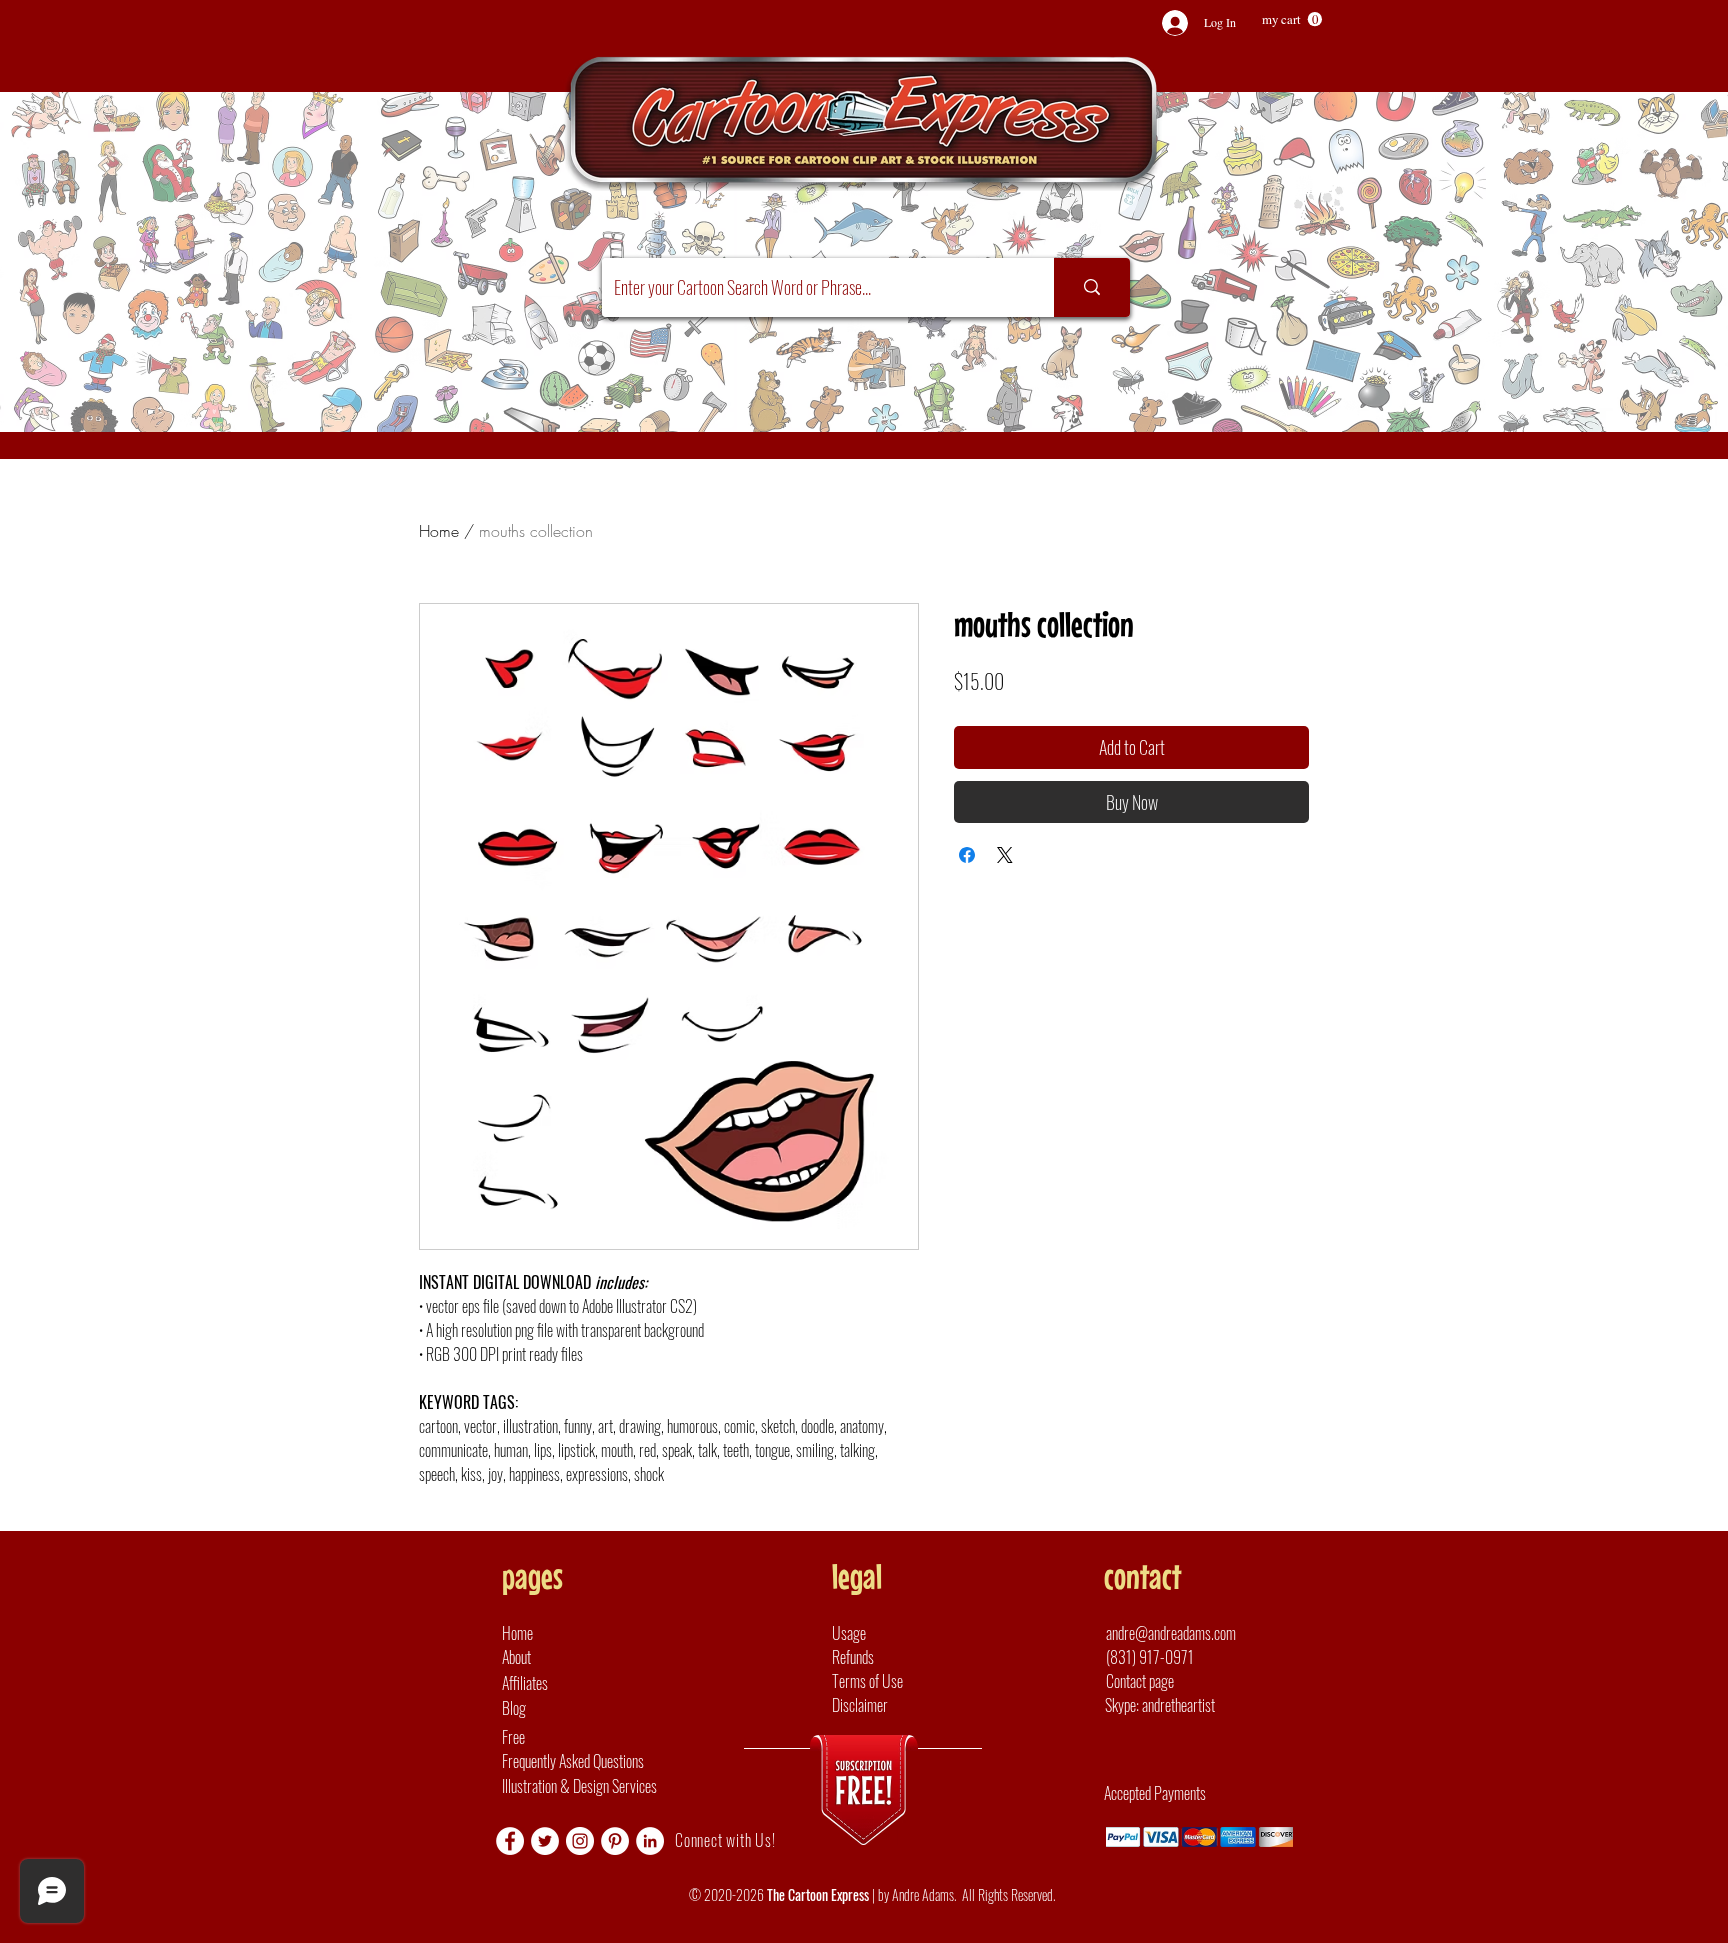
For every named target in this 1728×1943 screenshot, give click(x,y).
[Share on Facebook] (967, 855)
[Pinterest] (615, 1841)
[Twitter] (545, 1841)
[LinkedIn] (650, 1841)
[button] (1292, 19)
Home (439, 531)
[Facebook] (510, 1841)
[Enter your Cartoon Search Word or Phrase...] (1092, 287)
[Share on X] (1005, 855)
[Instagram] (580, 1841)
